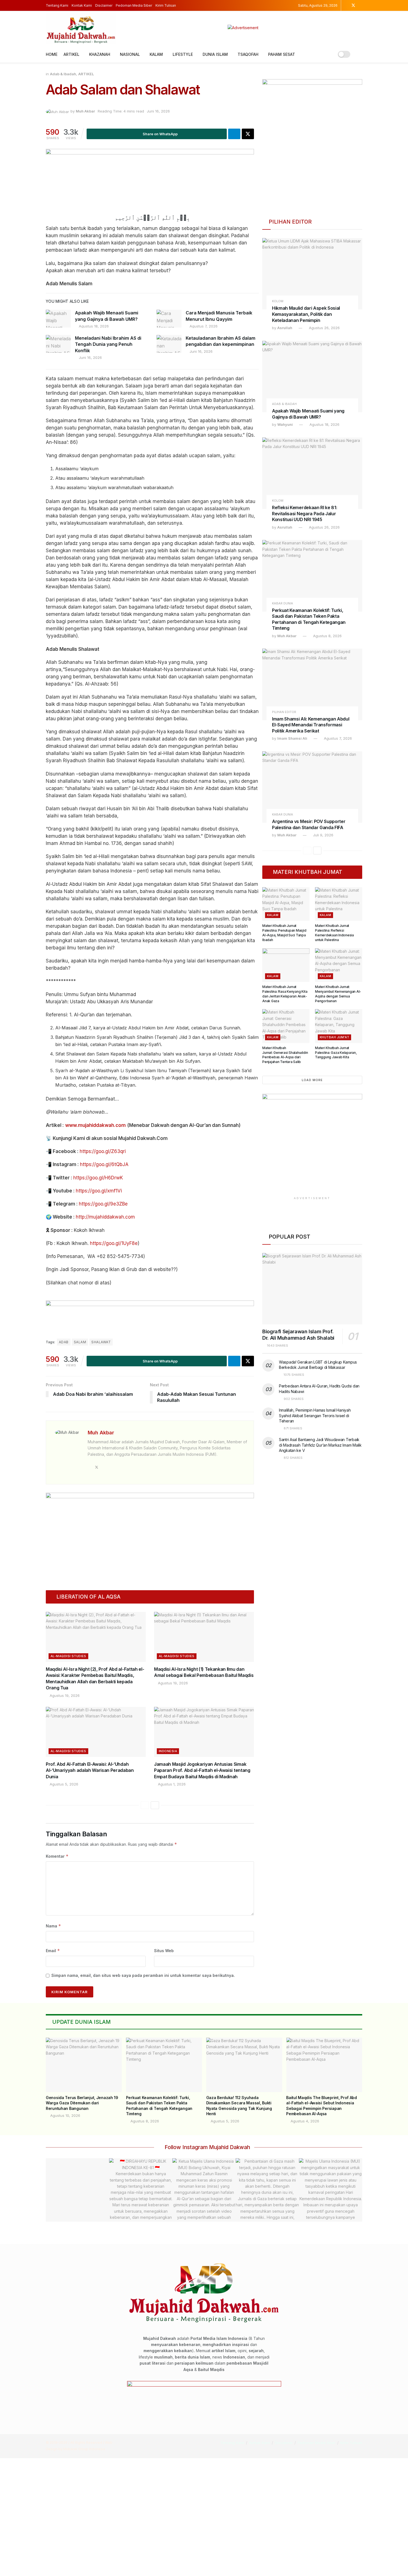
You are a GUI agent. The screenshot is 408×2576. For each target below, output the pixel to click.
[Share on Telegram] (234, 134)
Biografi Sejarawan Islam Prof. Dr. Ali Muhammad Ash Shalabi (298, 1335)
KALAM (156, 54)
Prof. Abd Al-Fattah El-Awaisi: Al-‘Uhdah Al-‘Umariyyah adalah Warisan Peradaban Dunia (90, 1770)
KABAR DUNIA (283, 603)
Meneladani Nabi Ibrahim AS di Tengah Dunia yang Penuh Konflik (108, 344)
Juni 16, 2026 (158, 111)
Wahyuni (285, 424)
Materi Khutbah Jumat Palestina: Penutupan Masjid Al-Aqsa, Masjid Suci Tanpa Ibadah (284, 933)
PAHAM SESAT (282, 54)
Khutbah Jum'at (334, 1037)
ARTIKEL (71, 54)
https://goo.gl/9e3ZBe (103, 1204)
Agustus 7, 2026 (203, 326)
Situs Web (164, 1951)
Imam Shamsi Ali (292, 738)
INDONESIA (168, 1751)
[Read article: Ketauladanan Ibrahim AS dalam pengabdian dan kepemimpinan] (169, 344)
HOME (52, 54)
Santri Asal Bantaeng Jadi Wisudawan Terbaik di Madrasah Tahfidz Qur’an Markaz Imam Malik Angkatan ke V (320, 1445)
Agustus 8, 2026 (327, 636)
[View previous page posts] (145, 1805)
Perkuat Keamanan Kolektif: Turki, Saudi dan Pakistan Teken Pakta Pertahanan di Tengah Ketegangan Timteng (309, 619)
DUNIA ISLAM (215, 54)
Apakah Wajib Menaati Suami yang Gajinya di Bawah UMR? (308, 414)
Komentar (57, 1856)
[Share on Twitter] (248, 134)
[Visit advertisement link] (243, 28)
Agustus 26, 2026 (324, 328)
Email (53, 1951)
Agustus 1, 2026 (171, 1784)
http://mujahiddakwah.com (105, 1217)
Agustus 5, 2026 (63, 1784)
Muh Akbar (85, 111)
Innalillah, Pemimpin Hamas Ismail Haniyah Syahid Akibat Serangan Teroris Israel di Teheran (315, 1415)
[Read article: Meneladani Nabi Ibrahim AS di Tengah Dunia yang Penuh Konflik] (58, 344)
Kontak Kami (82, 5)
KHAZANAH (100, 54)
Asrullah (285, 328)
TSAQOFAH (248, 54)
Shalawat (101, 1342)
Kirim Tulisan (166, 5)
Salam (80, 1342)
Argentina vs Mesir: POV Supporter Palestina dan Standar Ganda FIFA (309, 824)
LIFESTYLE (183, 54)
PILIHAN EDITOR (284, 712)
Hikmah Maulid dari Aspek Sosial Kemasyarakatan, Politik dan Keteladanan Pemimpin (306, 314)
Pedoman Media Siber (134, 5)
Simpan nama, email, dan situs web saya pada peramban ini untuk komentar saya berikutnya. (143, 1975)
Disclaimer (104, 5)
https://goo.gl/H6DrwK (98, 1178)
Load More (312, 1080)
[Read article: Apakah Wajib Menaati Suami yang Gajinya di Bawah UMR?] (58, 319)
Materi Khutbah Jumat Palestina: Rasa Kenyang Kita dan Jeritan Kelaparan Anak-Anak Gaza (285, 994)
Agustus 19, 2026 (64, 1695)
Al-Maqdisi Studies (68, 1656)
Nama (53, 1926)
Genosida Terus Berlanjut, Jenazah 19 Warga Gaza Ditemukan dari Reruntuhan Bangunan (82, 2103)
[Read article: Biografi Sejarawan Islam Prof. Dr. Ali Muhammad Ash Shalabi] (312, 1289)
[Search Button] (360, 54)
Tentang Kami (57, 5)
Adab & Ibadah (63, 74)
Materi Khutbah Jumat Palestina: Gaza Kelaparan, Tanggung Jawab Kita (336, 1053)
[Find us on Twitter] (353, 5)
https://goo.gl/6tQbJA (104, 1164)
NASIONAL (130, 54)
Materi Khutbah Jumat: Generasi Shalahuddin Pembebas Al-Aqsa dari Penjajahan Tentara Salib (285, 1055)
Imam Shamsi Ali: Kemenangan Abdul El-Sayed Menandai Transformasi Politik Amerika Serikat (311, 725)
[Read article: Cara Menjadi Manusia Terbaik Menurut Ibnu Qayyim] (169, 319)
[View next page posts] (155, 1805)
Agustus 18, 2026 (93, 326)
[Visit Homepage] (81, 28)
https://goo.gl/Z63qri (103, 1151)
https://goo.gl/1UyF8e (114, 1243)
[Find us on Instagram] (346, 5)
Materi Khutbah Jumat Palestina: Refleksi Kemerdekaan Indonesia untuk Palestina (334, 933)
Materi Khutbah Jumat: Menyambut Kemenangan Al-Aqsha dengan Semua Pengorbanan (338, 994)
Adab (64, 1342)
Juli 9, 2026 (323, 835)
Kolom (278, 301)
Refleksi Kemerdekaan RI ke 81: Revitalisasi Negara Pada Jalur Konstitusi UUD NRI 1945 (304, 513)
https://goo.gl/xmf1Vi (99, 1191)
